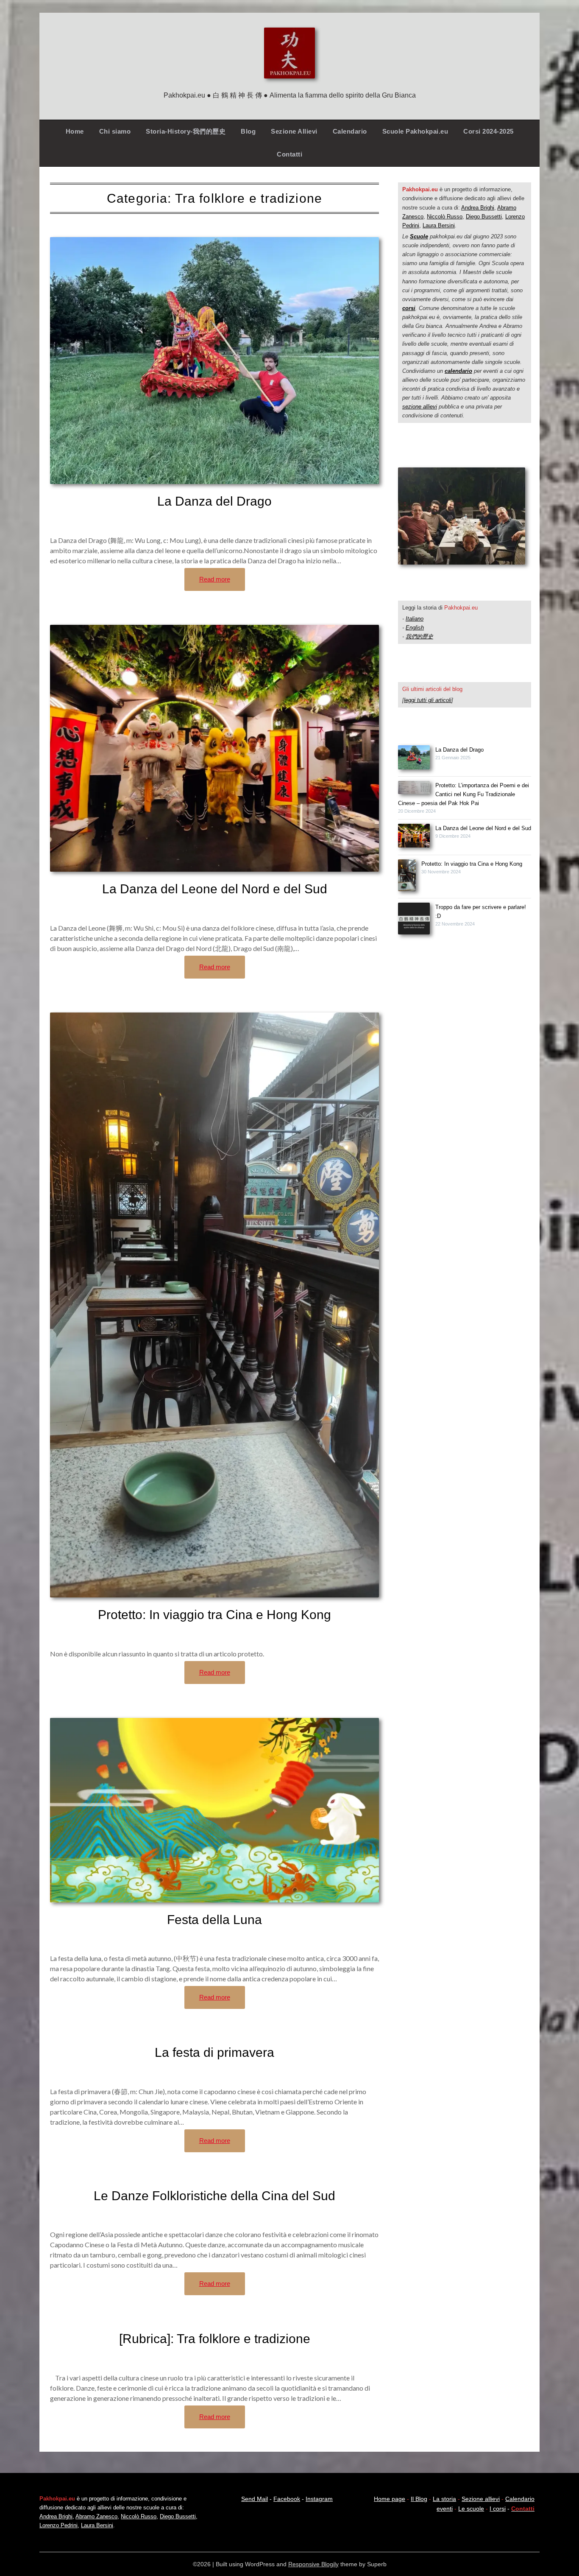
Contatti (289, 154)
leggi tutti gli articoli (428, 700)
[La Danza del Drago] (414, 758)
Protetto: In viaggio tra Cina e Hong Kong (214, 1615)
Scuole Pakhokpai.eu (415, 131)
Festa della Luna (214, 1920)
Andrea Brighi (478, 208)
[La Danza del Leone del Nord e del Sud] (414, 837)
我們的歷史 (419, 636)
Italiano (415, 619)
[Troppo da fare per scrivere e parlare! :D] (414, 920)
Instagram (319, 2499)
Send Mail (255, 2499)
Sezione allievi (481, 2499)
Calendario (350, 131)
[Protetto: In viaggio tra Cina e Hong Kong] (407, 877)
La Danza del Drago (214, 501)
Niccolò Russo (445, 217)
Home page (390, 2499)
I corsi (498, 2509)
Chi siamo (115, 131)
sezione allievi (420, 407)
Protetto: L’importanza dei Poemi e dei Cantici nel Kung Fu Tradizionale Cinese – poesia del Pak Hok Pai (463, 794)
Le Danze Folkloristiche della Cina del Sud (214, 2196)
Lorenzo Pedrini (58, 2525)
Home (75, 131)
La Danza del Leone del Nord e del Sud (215, 889)
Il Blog (419, 2499)
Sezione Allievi (294, 131)
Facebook (287, 2499)
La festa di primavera (214, 2052)
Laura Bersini (439, 225)
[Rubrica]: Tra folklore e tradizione (215, 2339)
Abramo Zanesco (96, 2516)
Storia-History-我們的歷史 (186, 131)
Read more (215, 579)
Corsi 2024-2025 (489, 131)
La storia (444, 2499)
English (415, 628)
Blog (248, 131)
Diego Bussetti (484, 217)
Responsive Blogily (313, 2564)
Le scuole (471, 2509)
